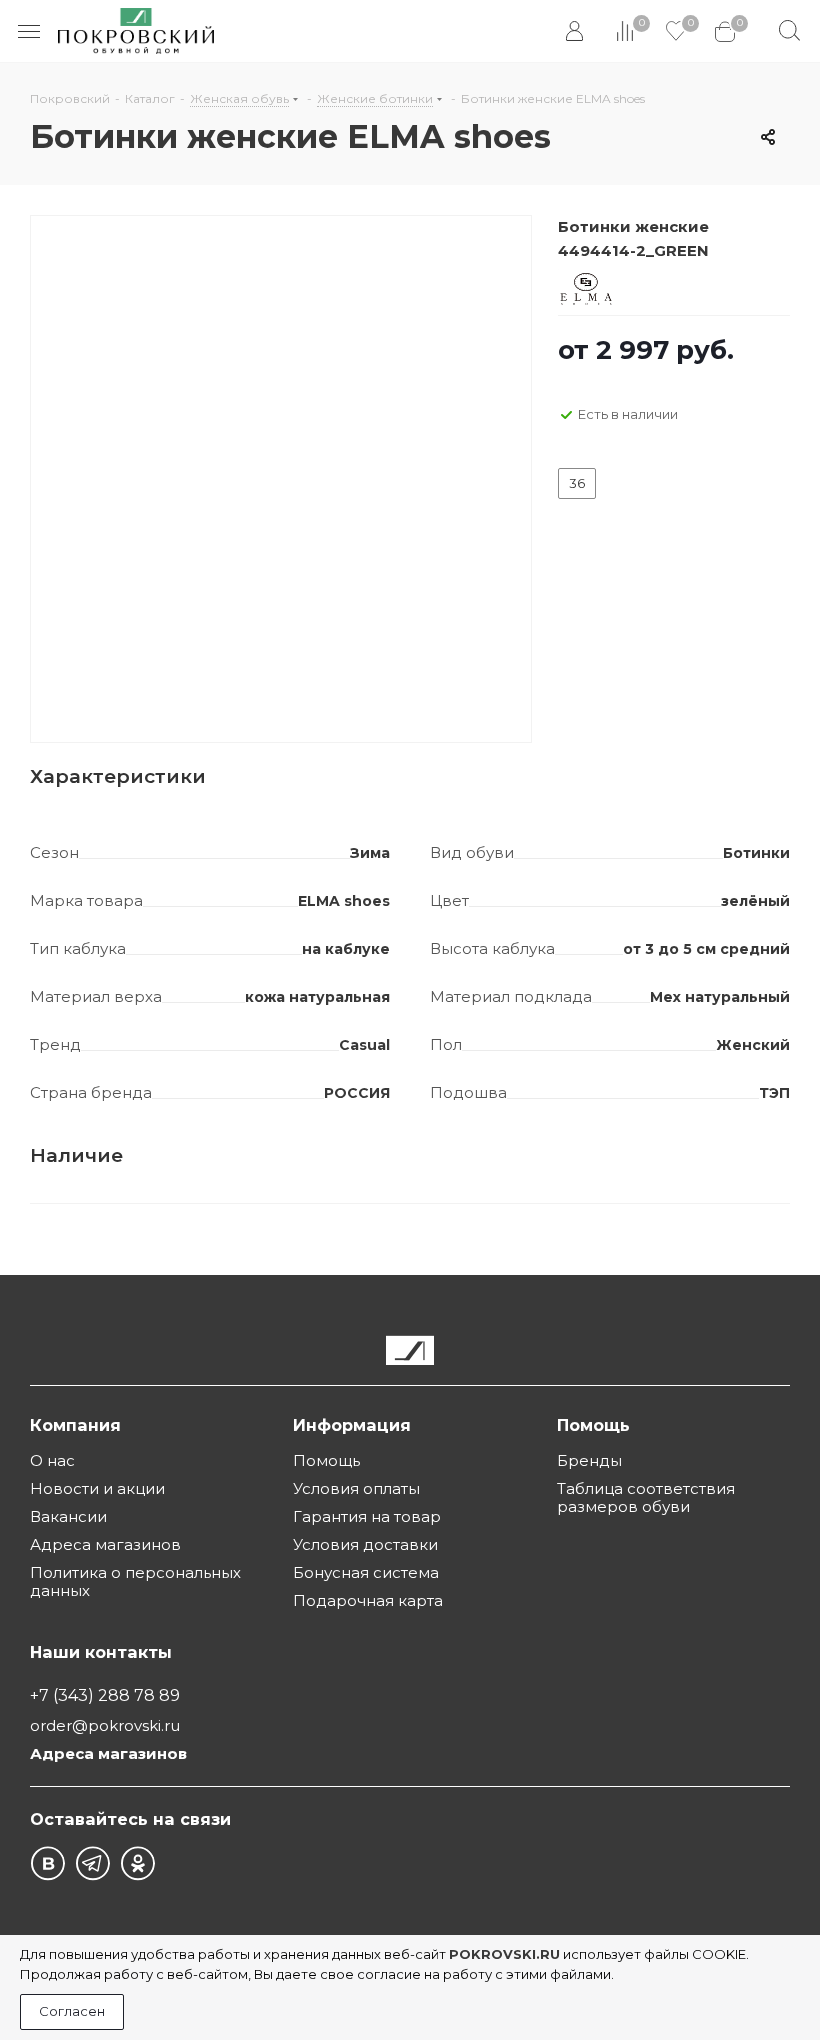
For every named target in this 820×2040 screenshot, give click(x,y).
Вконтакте (47, 1863)
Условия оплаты (356, 1488)
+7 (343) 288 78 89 (105, 1695)
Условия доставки (365, 1544)
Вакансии (68, 1516)
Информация (352, 1425)
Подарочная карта (368, 1600)
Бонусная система (366, 1572)
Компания (75, 1425)
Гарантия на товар (367, 1516)
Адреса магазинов (105, 1544)
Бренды (589, 1460)
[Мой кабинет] (576, 31)
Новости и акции (97, 1488)
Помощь (326, 1460)
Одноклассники (137, 1863)
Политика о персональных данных (135, 1581)
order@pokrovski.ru (105, 1725)
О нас (52, 1460)
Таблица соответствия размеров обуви (646, 1497)
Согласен (72, 2011)
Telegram (92, 1863)
